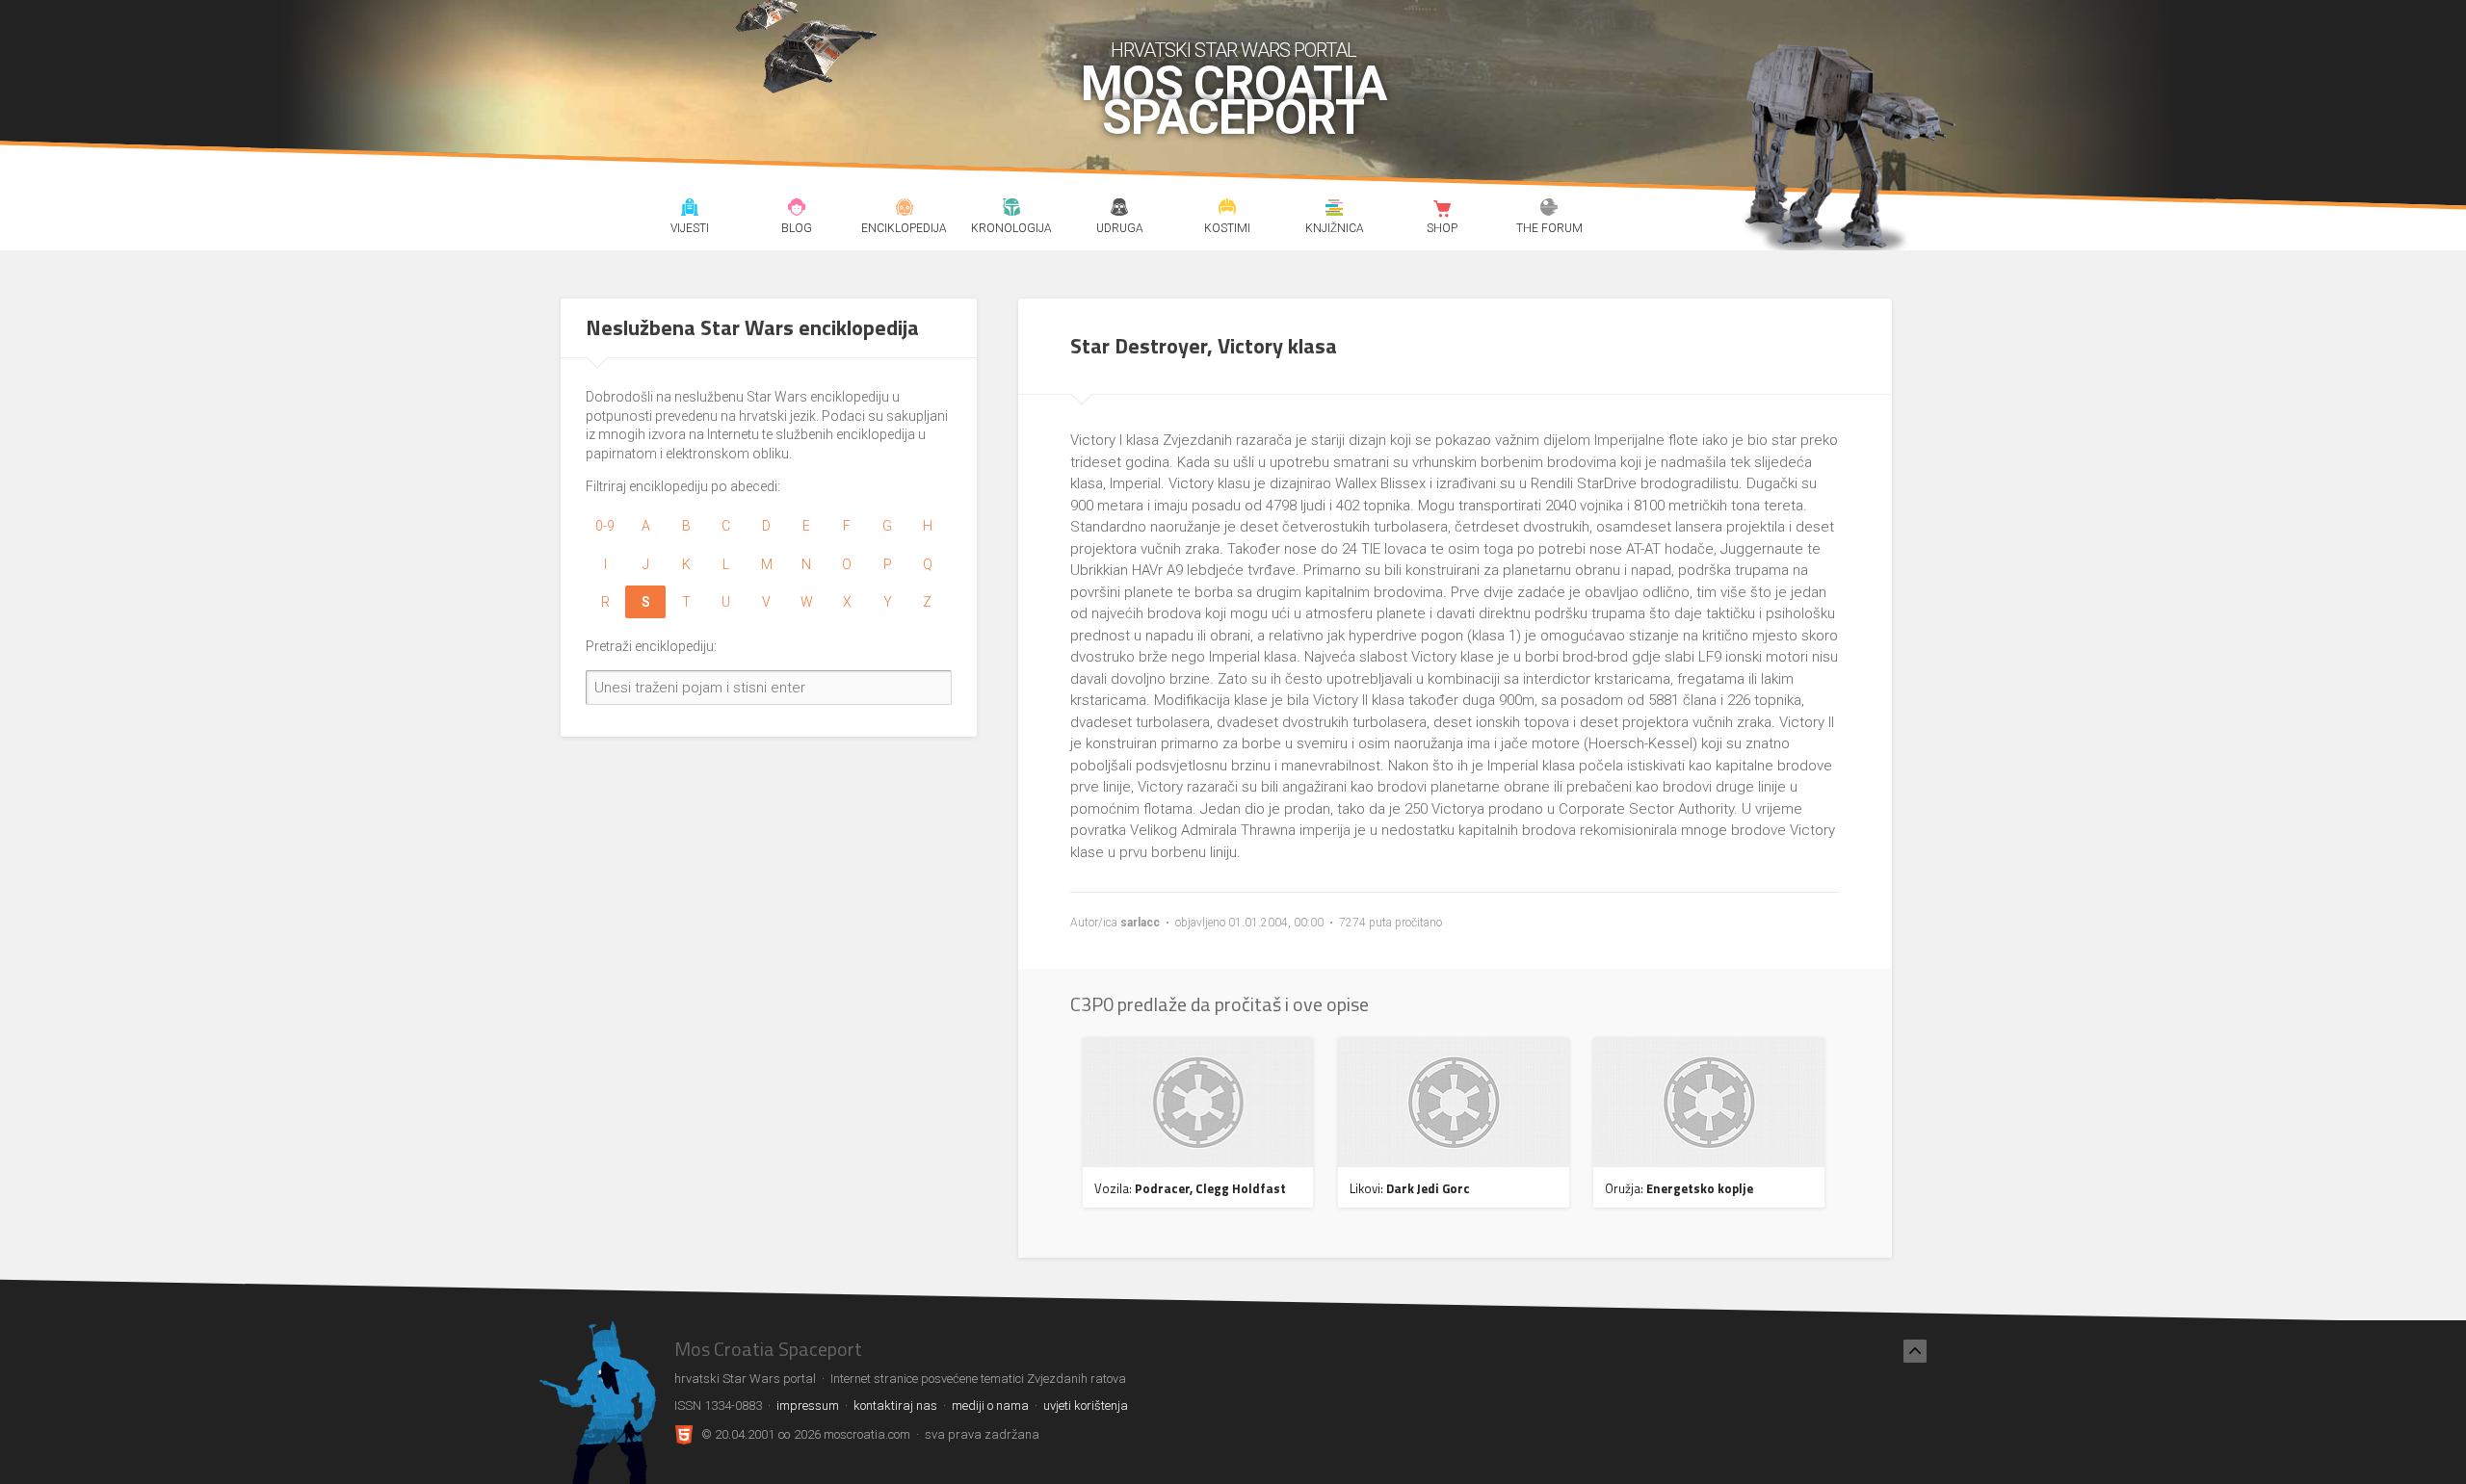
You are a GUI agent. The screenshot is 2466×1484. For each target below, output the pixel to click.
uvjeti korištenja (1086, 1406)
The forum (1549, 210)
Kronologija (1012, 210)
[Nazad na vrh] (1915, 1351)
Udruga (1119, 210)
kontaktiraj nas (895, 1406)
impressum (808, 1406)
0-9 (605, 526)
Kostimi (1227, 210)
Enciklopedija (904, 210)
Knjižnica (1335, 210)
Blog (797, 210)
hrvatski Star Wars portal (1233, 50)
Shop (1442, 210)
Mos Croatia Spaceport (1233, 101)
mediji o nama (990, 1406)
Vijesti (689, 210)
